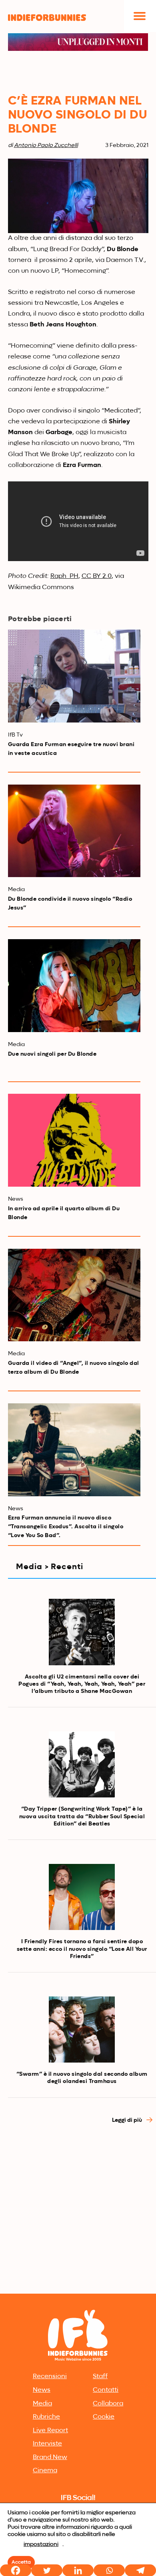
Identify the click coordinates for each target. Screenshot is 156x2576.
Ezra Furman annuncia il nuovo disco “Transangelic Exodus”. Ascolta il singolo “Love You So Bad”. (66, 1527)
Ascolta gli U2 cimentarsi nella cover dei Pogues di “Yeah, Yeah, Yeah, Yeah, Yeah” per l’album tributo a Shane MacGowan (82, 1684)
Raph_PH (64, 576)
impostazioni (41, 2544)
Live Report (50, 2431)
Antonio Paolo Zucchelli (46, 145)
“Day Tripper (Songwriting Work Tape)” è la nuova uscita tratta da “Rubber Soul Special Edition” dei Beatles (82, 1816)
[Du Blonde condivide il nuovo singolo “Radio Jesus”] (74, 831)
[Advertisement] (78, 2209)
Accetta (21, 2562)
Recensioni (50, 2377)
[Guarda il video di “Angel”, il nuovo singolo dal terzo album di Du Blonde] (74, 1295)
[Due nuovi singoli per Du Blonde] (74, 986)
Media (42, 2404)
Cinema (45, 2471)
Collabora (108, 2404)
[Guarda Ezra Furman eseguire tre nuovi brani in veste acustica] (74, 676)
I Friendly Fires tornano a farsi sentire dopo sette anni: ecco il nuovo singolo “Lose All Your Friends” (82, 1949)
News (42, 2390)
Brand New (50, 2457)
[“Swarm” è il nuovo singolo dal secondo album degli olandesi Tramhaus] (82, 2030)
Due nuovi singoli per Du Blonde (52, 1054)
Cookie (104, 2417)
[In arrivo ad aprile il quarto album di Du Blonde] (74, 1140)
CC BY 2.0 (97, 576)
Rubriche (46, 2417)
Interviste (47, 2444)
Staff (100, 2377)
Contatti (106, 2390)
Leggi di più (128, 2120)
